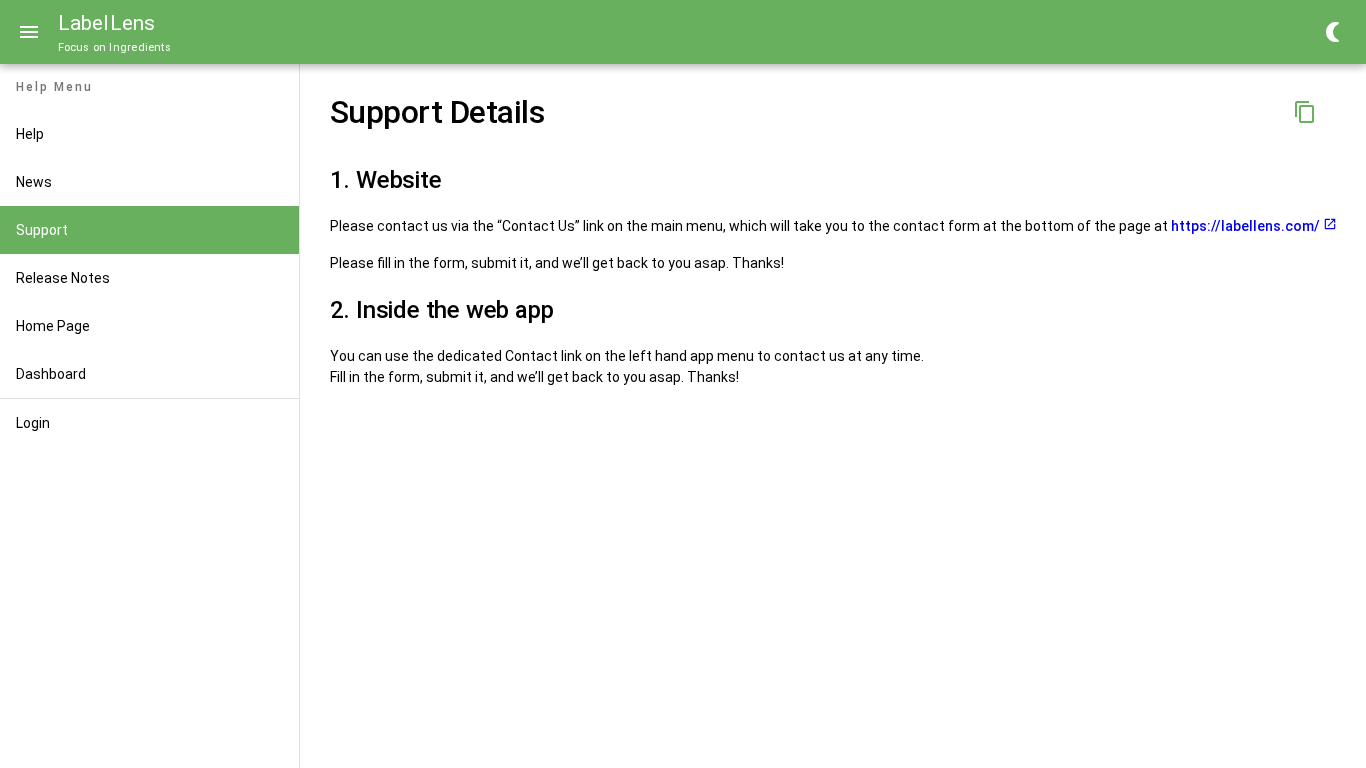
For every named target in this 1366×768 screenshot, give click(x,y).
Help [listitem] (30, 134)
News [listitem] (34, 182)
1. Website (386, 180)
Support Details (437, 112)
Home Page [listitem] (53, 326)
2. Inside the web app (442, 310)
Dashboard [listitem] (51, 374)
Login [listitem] (33, 423)
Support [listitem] (42, 230)
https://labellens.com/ (1245, 226)
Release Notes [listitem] (63, 278)
